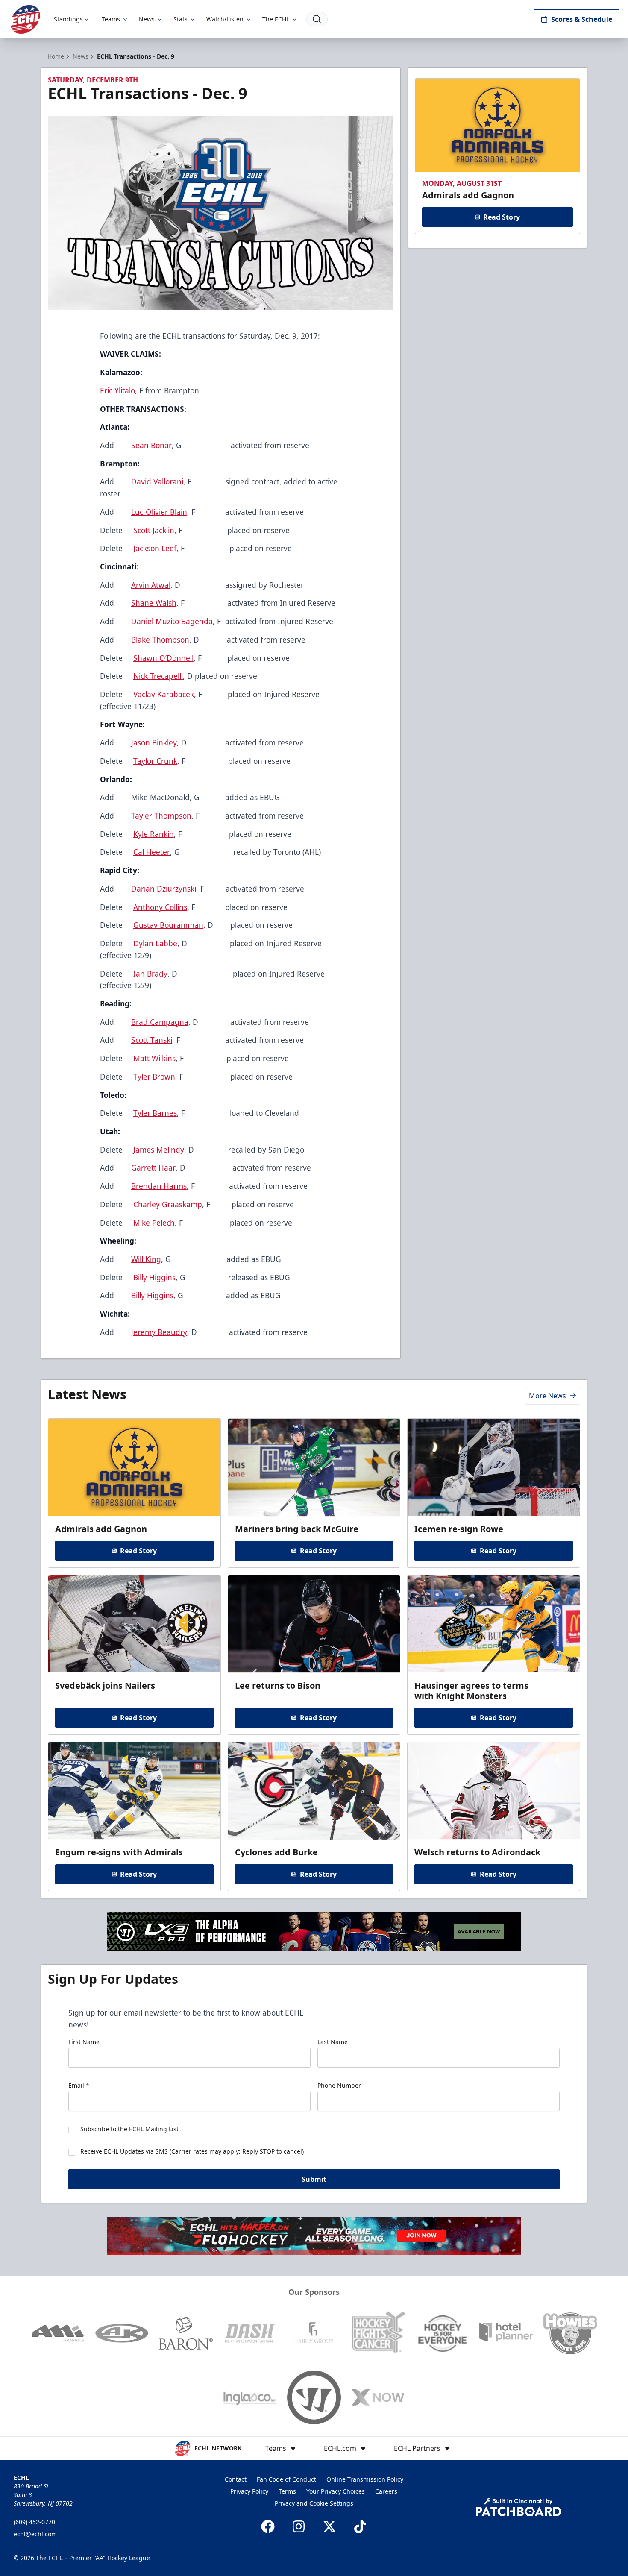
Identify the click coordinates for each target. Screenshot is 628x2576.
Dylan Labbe (155, 943)
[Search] (317, 19)
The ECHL (276, 19)
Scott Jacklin (154, 530)
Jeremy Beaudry (159, 1332)
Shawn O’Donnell (163, 658)
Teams (111, 19)
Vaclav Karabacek (164, 694)
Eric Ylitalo (117, 390)
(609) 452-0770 (34, 2522)
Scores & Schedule (582, 19)
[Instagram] (299, 2526)
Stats (180, 19)
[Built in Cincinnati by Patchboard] (519, 2507)
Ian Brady (150, 974)
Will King (146, 1259)
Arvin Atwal (151, 585)
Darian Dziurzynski (164, 889)
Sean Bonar (151, 445)
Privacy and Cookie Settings (314, 2503)
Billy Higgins (154, 1277)
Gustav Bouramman (168, 925)
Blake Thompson (160, 640)
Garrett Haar (153, 1168)
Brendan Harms (159, 1186)
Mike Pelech (154, 1223)
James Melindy (159, 1150)
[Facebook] (268, 2526)
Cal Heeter (152, 852)
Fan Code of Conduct (286, 2479)
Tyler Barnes (155, 1113)
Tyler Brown (154, 1077)
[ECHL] (25, 19)
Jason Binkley (154, 742)
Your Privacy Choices (336, 2491)
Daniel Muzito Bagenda (172, 621)
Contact (236, 2479)
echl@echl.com (35, 2534)
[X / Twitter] (329, 2526)
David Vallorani (157, 481)
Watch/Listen (225, 19)
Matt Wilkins (154, 1058)
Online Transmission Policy (365, 2479)
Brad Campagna (160, 1022)
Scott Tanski (152, 1040)
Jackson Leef (155, 548)
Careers (386, 2491)
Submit (314, 2179)
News (147, 19)
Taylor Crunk (155, 761)
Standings (68, 19)
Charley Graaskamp (168, 1204)
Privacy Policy (249, 2491)
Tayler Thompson (161, 816)
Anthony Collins (160, 907)
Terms (287, 2491)
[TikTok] (360, 2526)
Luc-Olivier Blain (159, 512)
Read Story (502, 217)
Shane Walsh (154, 603)
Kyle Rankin (154, 834)
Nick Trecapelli (158, 676)
